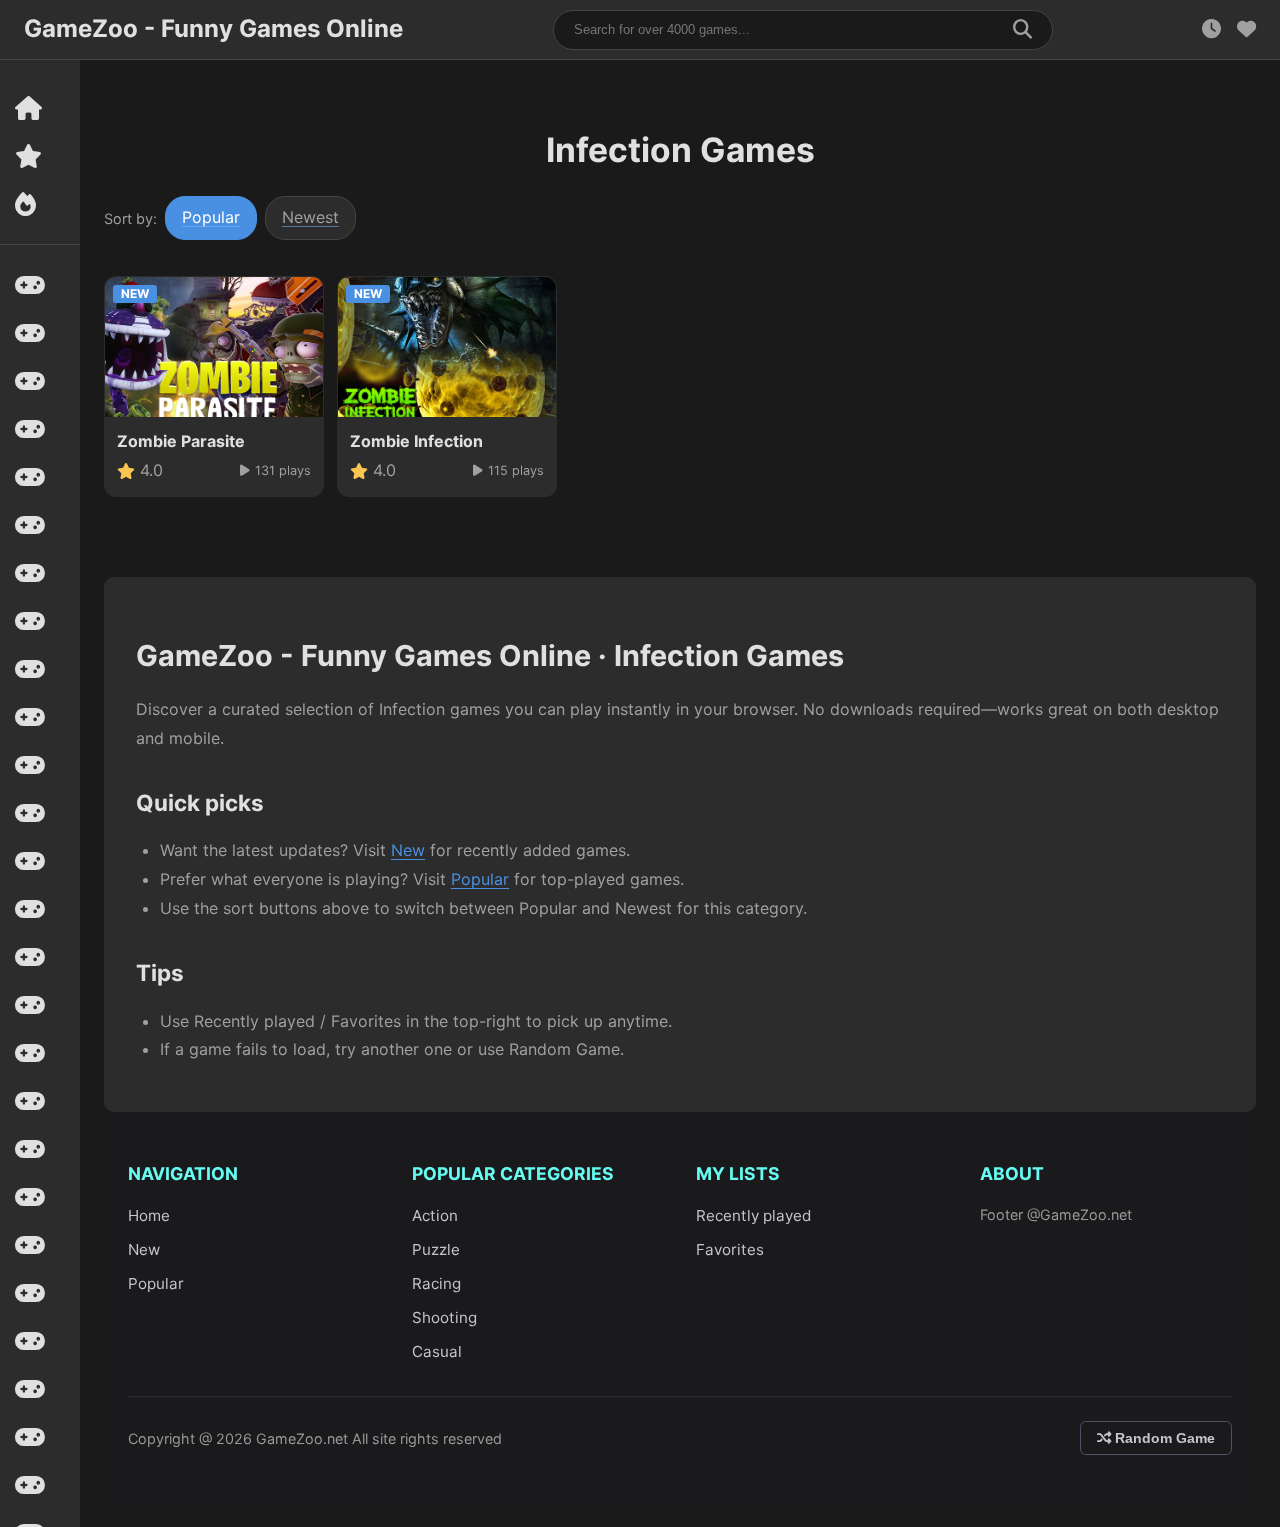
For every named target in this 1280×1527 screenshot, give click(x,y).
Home (149, 1215)
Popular (211, 217)
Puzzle (436, 1249)
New (408, 850)
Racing (436, 1283)
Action (435, 1215)
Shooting (444, 1317)
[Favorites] (1246, 29)
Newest (310, 217)
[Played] (1211, 29)
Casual (437, 1351)
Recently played (753, 1215)
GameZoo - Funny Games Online (213, 28)
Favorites (730, 1249)
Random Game (1163, 1438)
